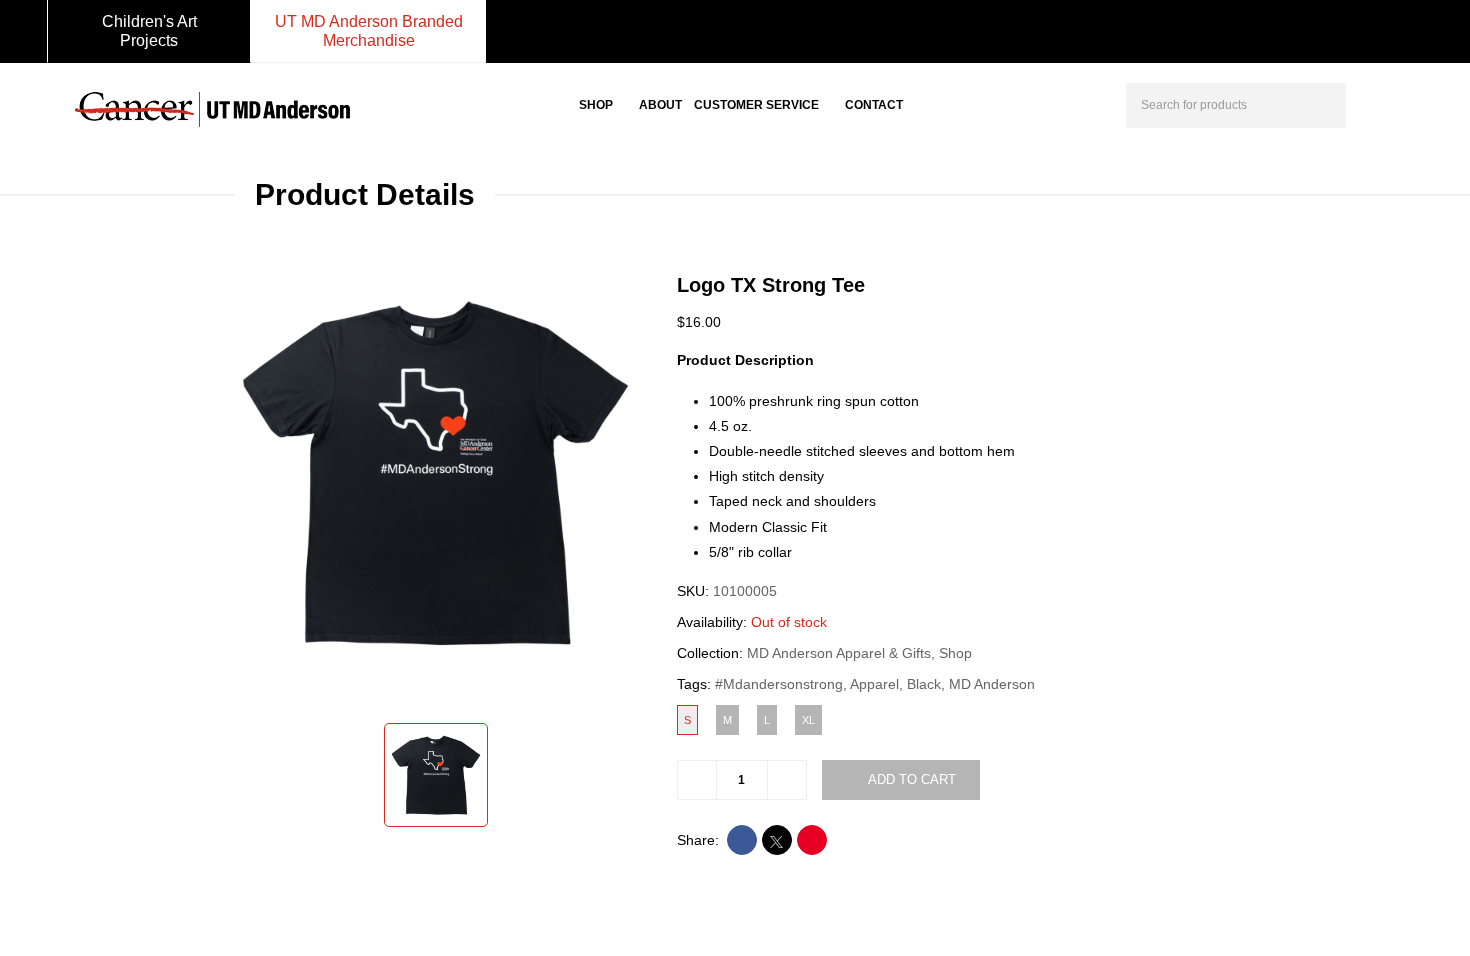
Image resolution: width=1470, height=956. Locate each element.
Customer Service (756, 105)
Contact (874, 105)
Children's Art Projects (149, 31)
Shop (596, 105)
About (660, 105)
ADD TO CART (912, 779)
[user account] (1379, 103)
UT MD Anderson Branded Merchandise (369, 31)
